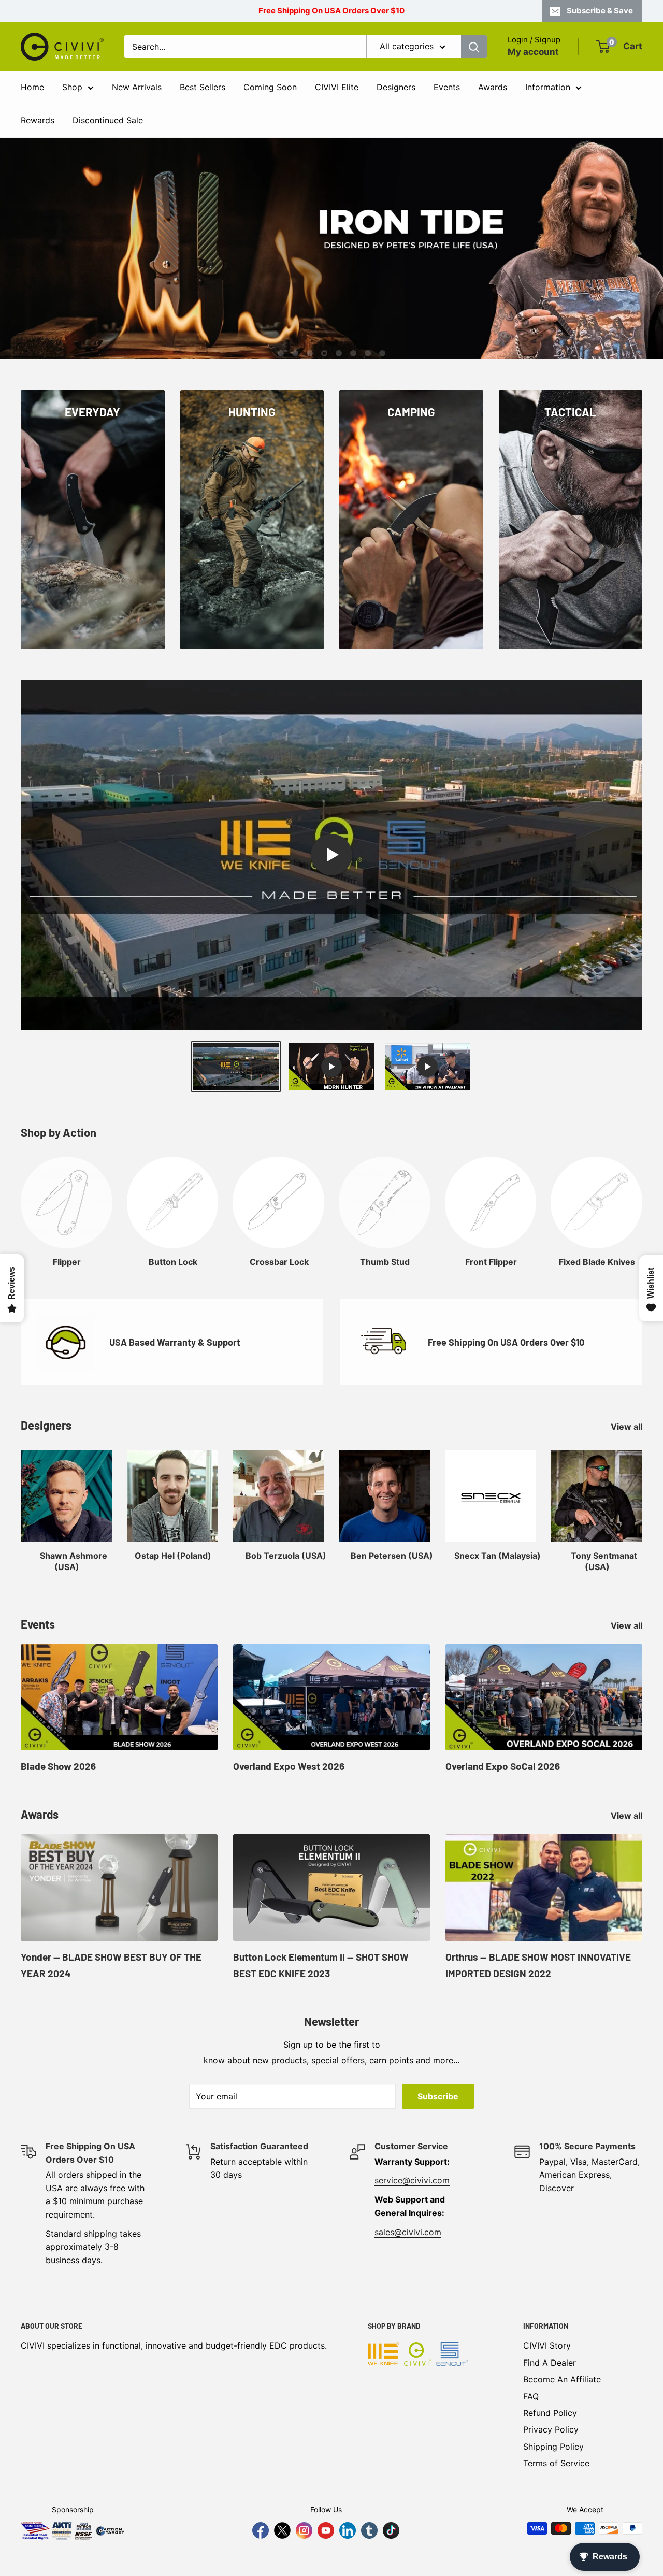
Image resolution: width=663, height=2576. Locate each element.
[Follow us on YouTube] (326, 2530)
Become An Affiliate (562, 2379)
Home (32, 87)
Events (447, 87)
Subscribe (438, 2096)
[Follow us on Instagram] (304, 2530)
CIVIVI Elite (337, 87)
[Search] (474, 47)
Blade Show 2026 (58, 1766)
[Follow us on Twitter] (282, 2530)
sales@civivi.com (408, 2232)
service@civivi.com (412, 2180)
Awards (493, 87)
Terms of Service (556, 2463)
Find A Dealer (550, 2363)
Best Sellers (203, 87)
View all (628, 1427)
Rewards (38, 120)
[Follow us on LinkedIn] (348, 2530)
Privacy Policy (551, 2429)
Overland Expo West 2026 (289, 1766)
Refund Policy (550, 2413)
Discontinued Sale (108, 120)
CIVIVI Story (547, 2345)
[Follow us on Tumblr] (369, 2530)
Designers (396, 87)
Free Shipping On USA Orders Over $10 (331, 11)
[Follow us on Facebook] (261, 2530)
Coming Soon (270, 87)
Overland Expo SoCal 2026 (503, 1766)
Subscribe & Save (600, 11)
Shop (72, 87)
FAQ (531, 2396)
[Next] (642, 1202)
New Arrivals (137, 87)
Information (548, 87)
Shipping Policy (553, 2447)
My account (533, 52)
